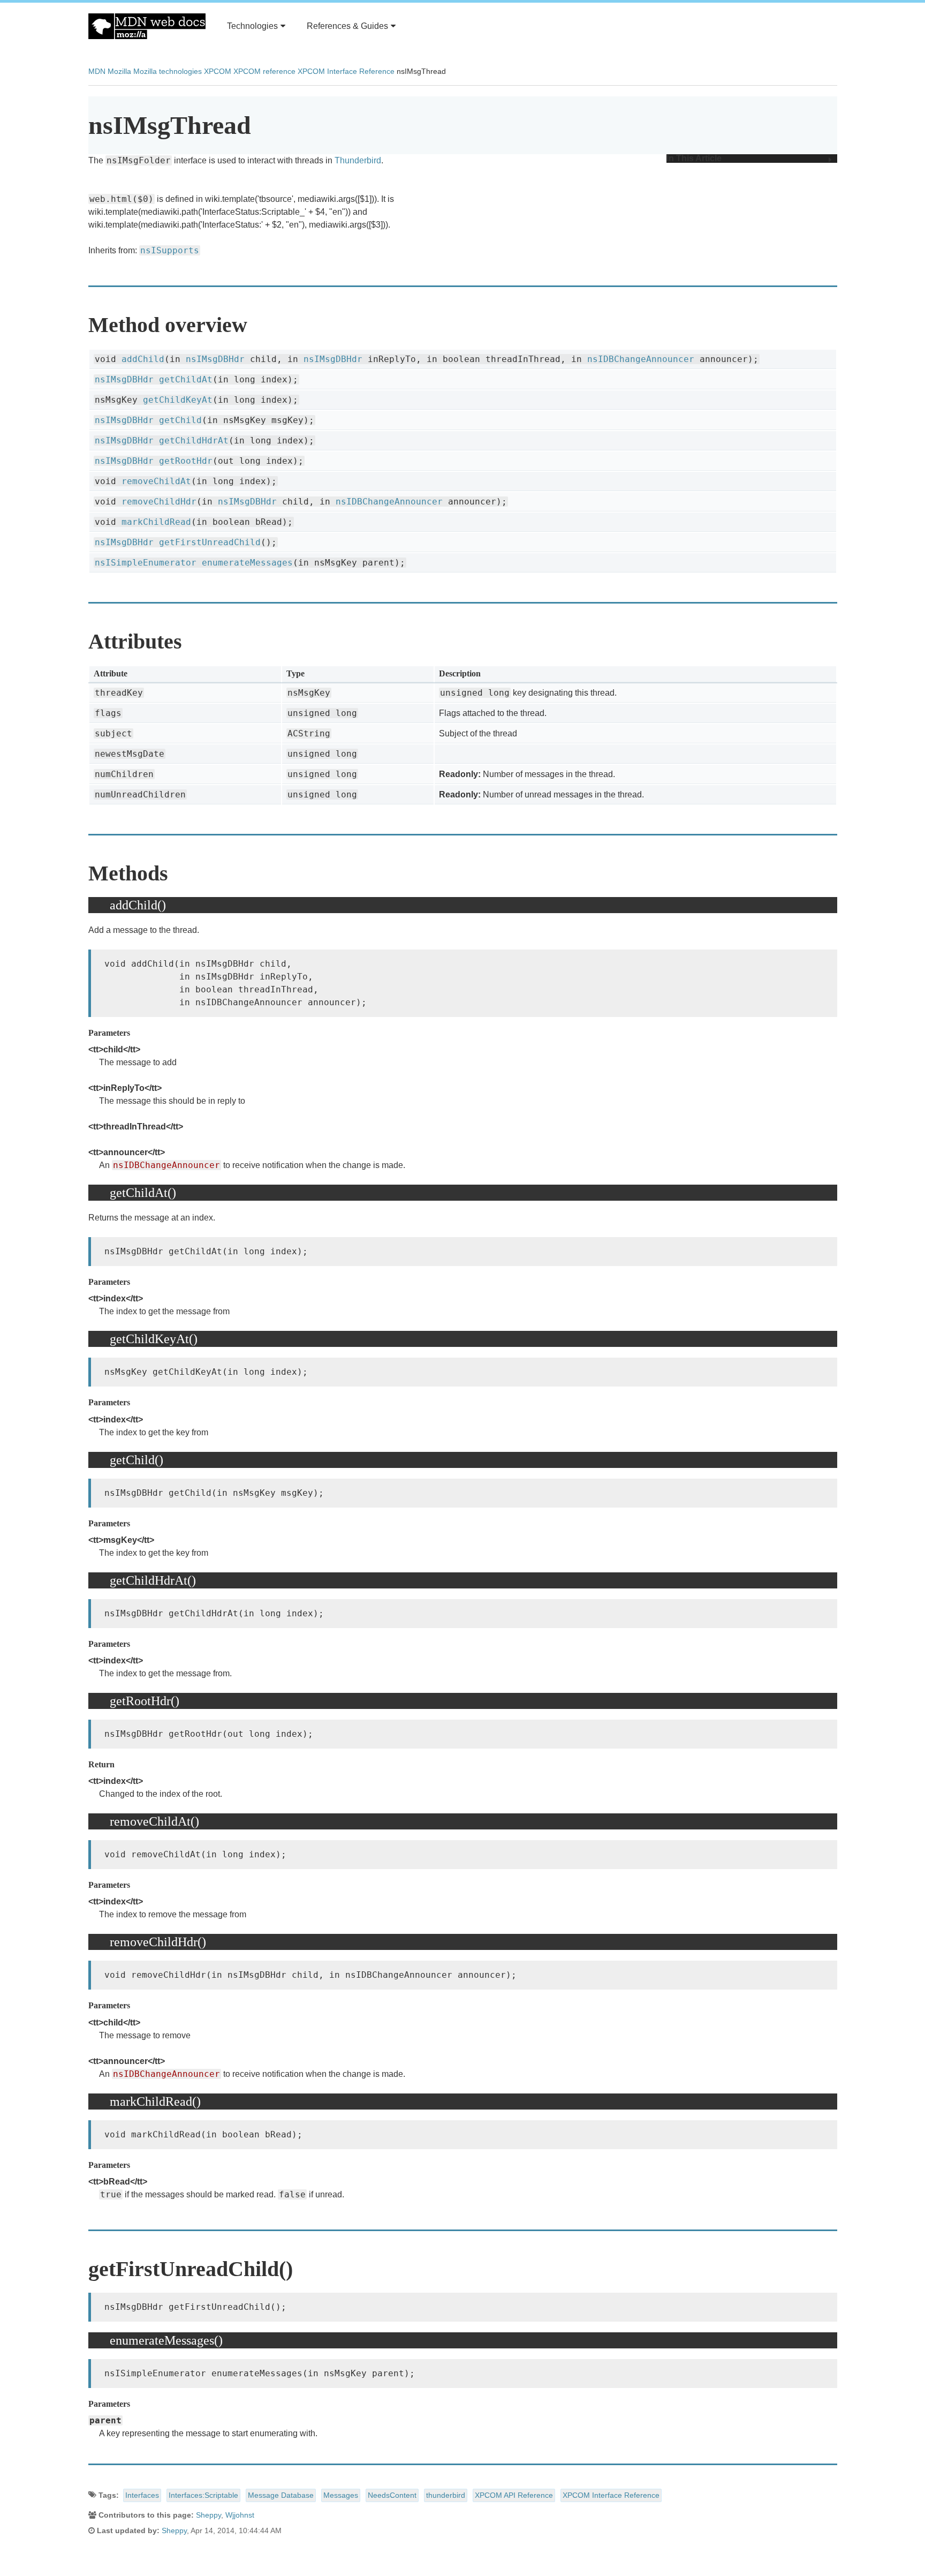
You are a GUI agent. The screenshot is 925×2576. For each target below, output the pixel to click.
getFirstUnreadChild (210, 542)
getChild (180, 420)
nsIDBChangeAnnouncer (641, 359)
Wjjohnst (240, 2515)
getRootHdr (186, 461)
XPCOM (218, 71)
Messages (341, 2495)
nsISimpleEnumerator (146, 563)
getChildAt (186, 379)
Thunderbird (358, 160)
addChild (143, 359)
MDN (97, 71)
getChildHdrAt (194, 440)
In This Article (694, 159)
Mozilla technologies (168, 71)
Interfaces (142, 2495)
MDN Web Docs (147, 26)
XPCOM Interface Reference (346, 71)
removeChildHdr (159, 502)
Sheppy (208, 2515)
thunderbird (446, 2495)
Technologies (252, 26)
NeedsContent (392, 2495)
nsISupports (170, 250)
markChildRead (156, 522)
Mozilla (119, 71)
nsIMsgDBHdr (215, 359)
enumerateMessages (247, 563)
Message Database (281, 2495)
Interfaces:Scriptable (203, 2495)
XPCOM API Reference (514, 2495)
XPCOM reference (264, 71)
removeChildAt (156, 481)
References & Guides (347, 26)
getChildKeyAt (178, 400)
